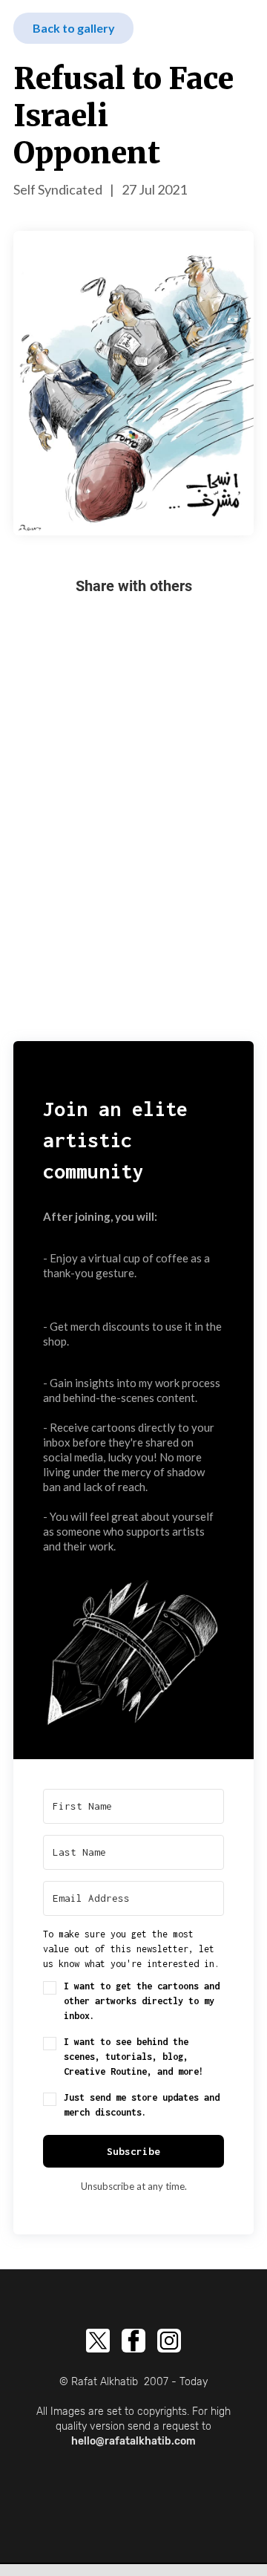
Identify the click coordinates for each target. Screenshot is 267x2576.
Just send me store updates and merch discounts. (142, 2105)
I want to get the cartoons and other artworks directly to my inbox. (142, 2001)
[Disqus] (133, 847)
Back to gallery (74, 28)
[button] (133, 1647)
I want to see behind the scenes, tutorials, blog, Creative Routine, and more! (134, 2057)
